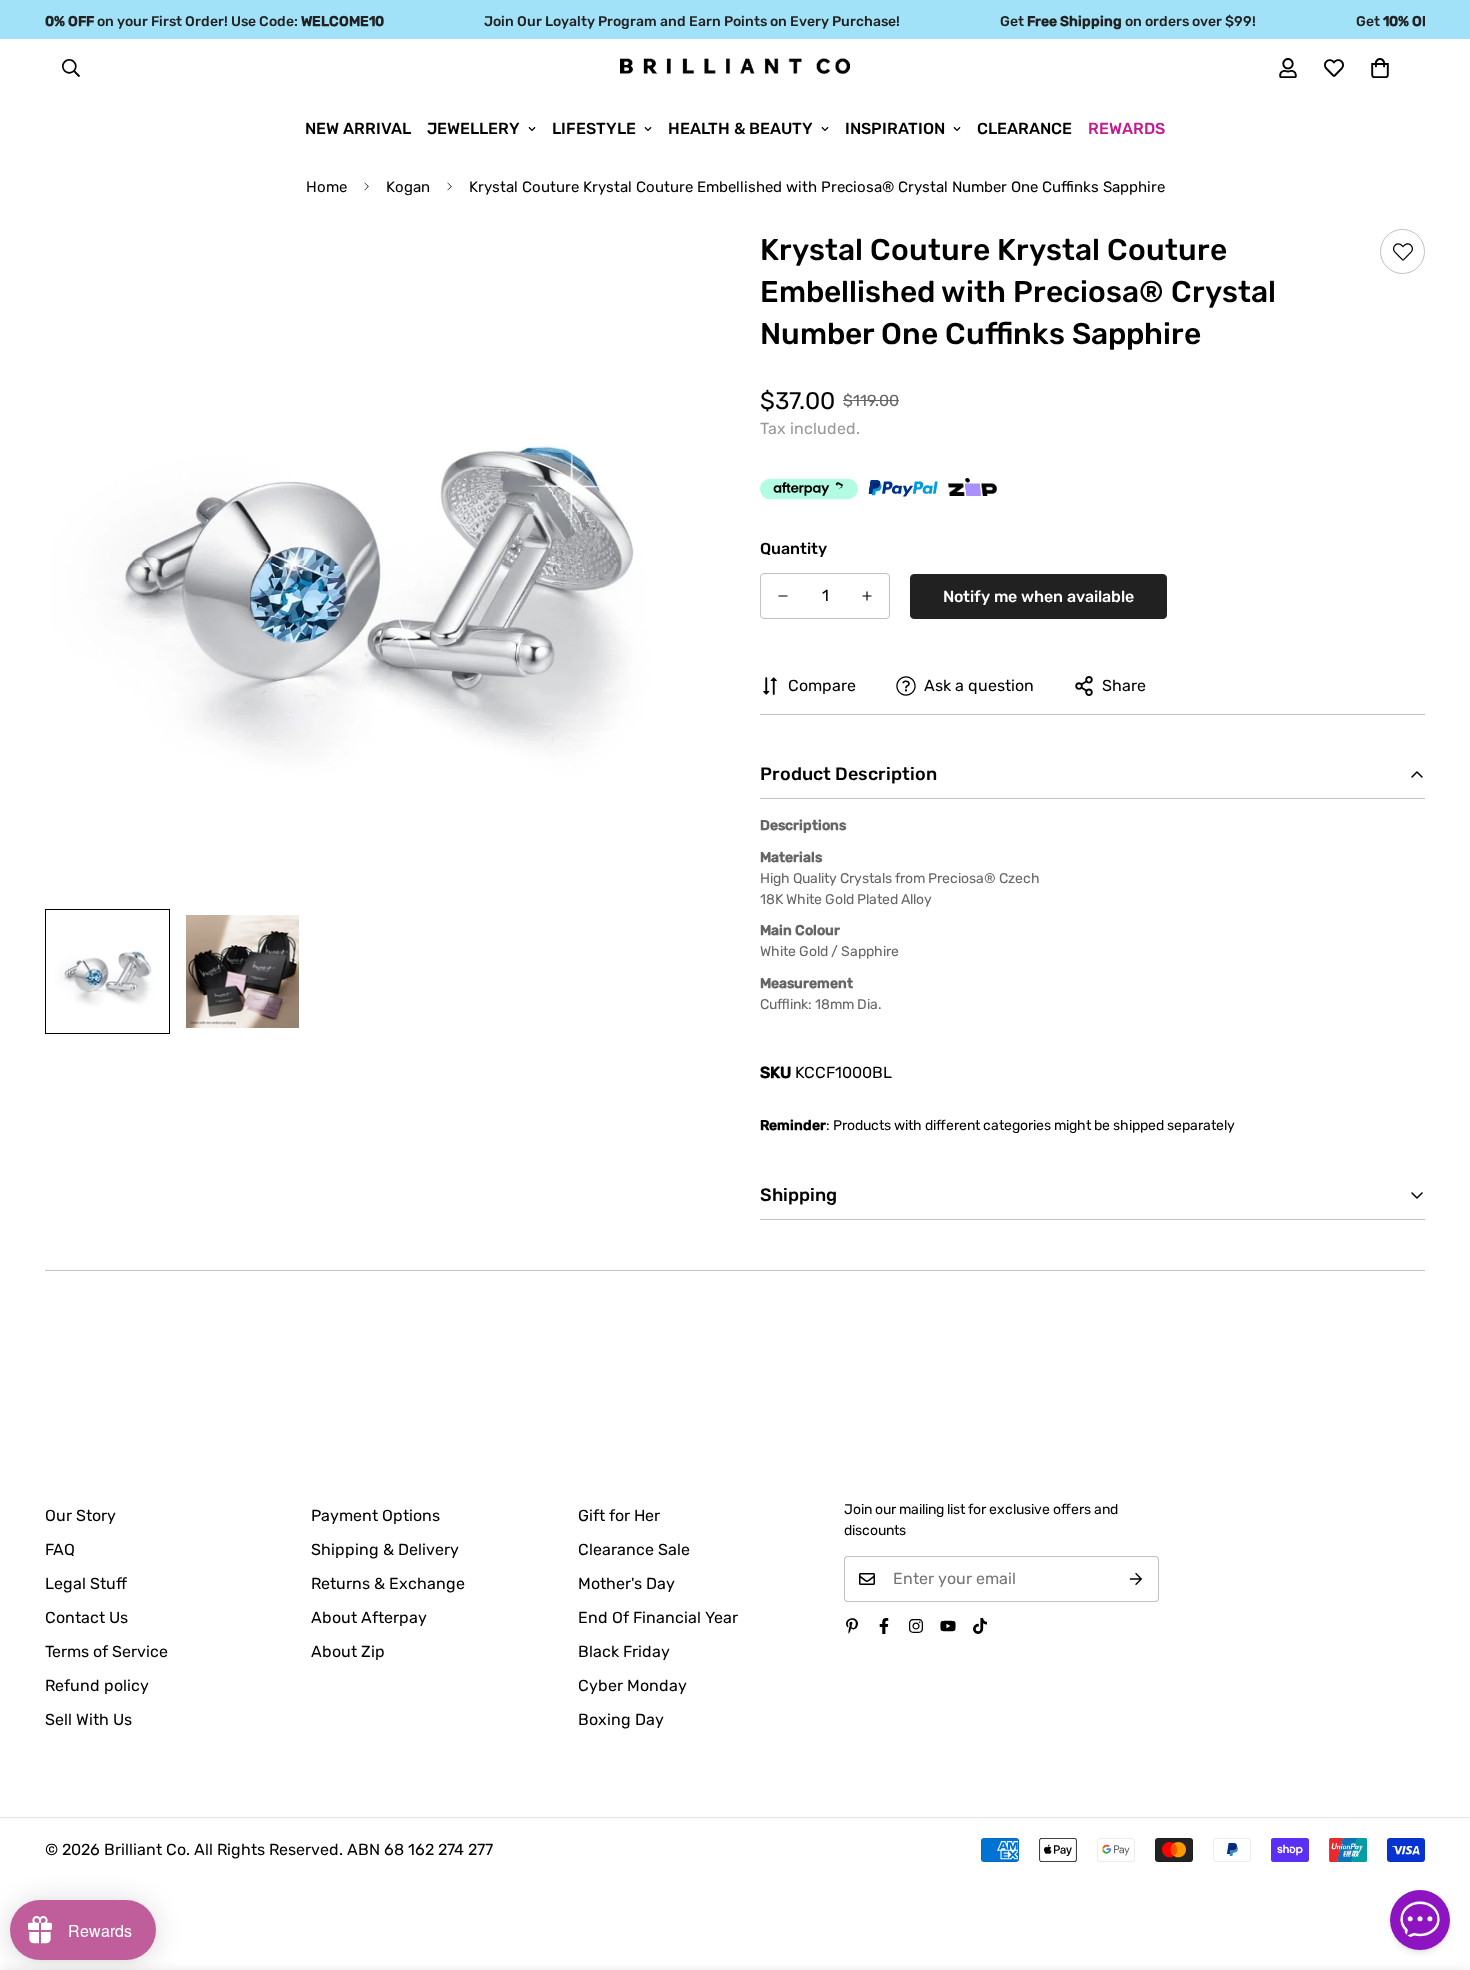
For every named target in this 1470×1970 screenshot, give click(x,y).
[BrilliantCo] (735, 67)
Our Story (80, 1515)
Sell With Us (88, 1719)
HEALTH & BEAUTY (740, 128)
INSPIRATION (895, 128)
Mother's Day (626, 1583)
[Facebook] (884, 1626)
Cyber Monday (632, 1685)
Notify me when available (1038, 596)
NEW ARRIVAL (358, 128)
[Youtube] (948, 1626)
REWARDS (1126, 128)
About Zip (348, 1651)
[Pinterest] (852, 1626)
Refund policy (97, 1685)
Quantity (793, 548)
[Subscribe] (1136, 1579)
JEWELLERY (473, 128)
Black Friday (624, 1651)
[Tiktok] (980, 1626)
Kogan (408, 187)
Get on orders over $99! (1107, 21)
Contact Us (86, 1617)
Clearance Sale (634, 1549)
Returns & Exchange (388, 1583)
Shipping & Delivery (385, 1549)
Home (326, 187)
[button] (1380, 68)
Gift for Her (619, 1515)
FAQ (60, 1549)
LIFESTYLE (594, 128)
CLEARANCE (1024, 128)
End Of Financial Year (658, 1617)
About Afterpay (369, 1617)
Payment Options (375, 1515)
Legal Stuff (86, 1583)
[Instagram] (916, 1626)
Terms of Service (106, 1651)
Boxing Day (621, 1719)
